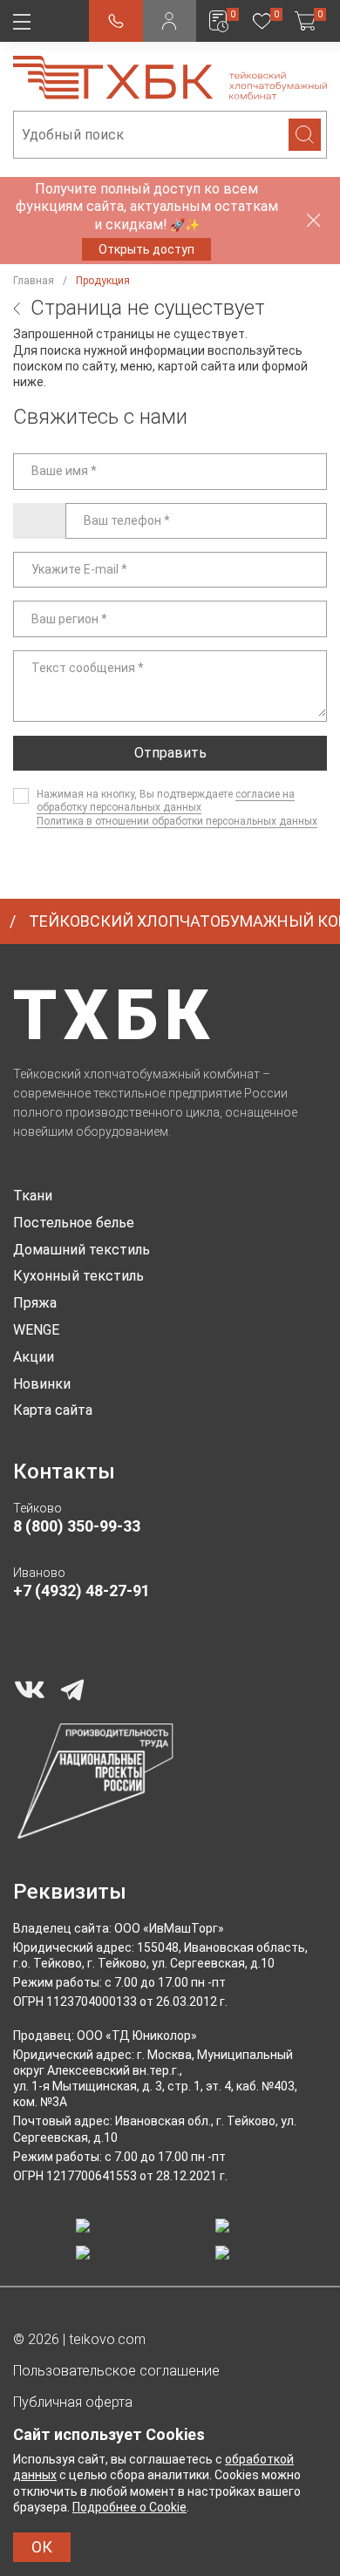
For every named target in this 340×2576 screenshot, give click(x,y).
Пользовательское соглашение (116, 2371)
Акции (34, 1357)
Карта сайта (53, 1410)
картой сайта (197, 366)
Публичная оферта (73, 2402)
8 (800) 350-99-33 (77, 1526)
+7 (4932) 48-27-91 (82, 1590)
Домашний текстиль (82, 1250)
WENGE (36, 1330)
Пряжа (35, 1303)
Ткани (33, 1196)
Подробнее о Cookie (129, 2507)
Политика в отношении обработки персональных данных (177, 821)
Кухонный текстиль (78, 1276)
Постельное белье (74, 1223)
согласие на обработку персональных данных (166, 801)
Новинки (42, 1384)
